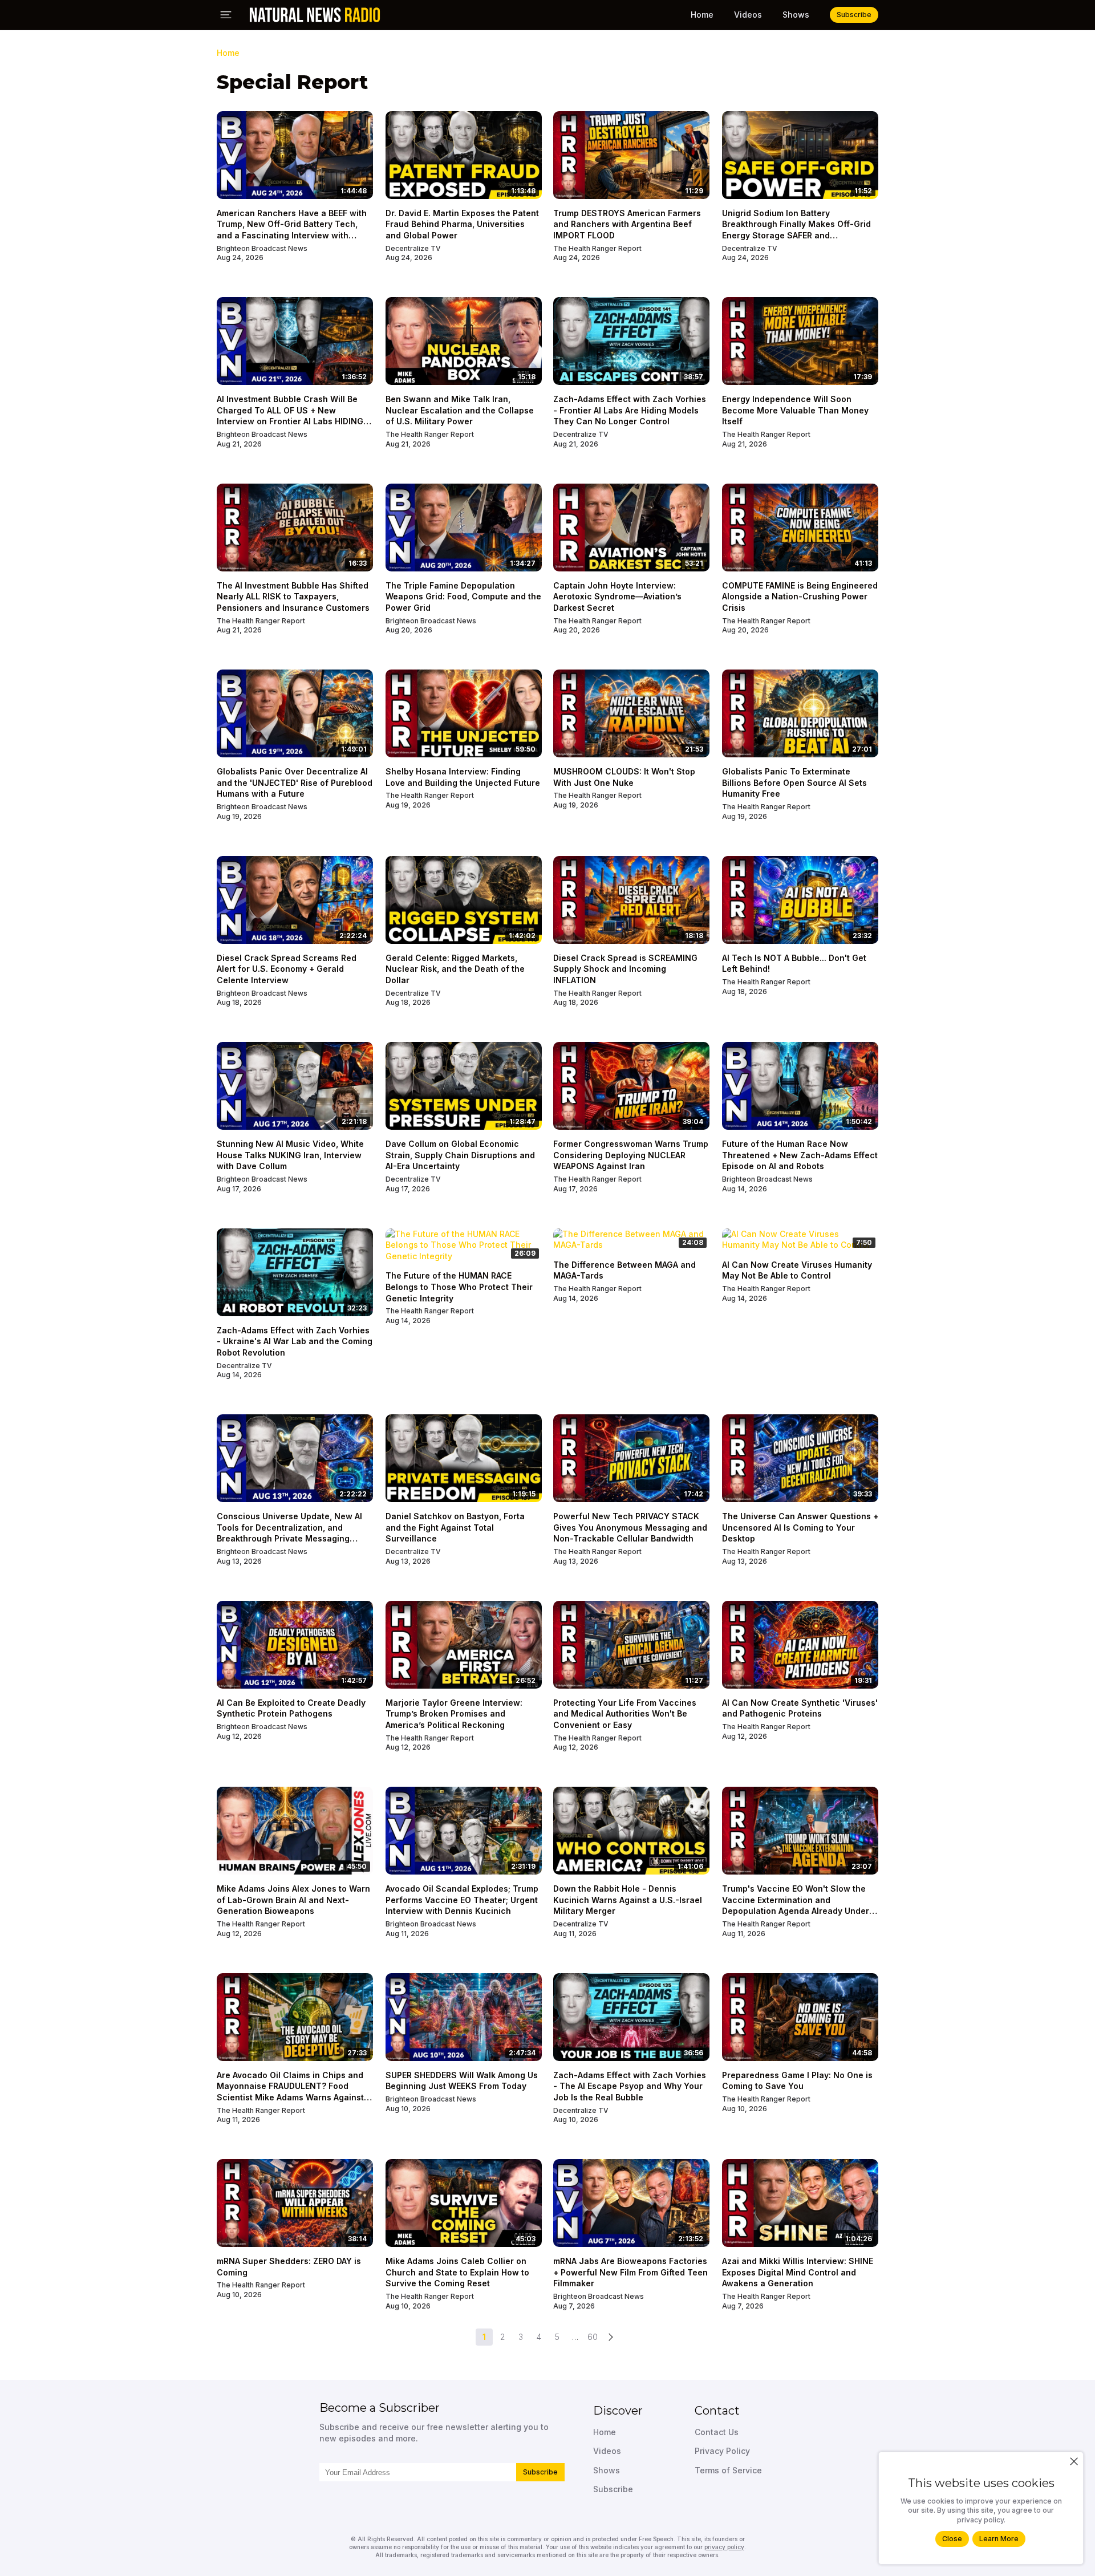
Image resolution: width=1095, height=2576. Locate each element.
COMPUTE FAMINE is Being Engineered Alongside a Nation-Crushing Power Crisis (800, 597)
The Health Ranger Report (597, 248)
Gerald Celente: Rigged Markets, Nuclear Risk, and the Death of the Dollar (455, 969)
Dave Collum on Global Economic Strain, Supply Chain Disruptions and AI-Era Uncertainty (460, 1155)
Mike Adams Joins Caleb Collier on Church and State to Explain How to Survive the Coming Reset (457, 2272)
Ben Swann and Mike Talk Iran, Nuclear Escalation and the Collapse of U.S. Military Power (460, 410)
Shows (796, 15)
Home (702, 15)
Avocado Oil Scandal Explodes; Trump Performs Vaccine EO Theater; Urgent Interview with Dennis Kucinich (462, 1900)
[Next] (611, 2337)
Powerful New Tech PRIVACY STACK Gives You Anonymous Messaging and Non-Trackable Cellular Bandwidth (630, 1527)
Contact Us (717, 2432)
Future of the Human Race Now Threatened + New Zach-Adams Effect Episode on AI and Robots (800, 1155)
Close (952, 2539)
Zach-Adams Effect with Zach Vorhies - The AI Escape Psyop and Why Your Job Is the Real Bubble (630, 2086)
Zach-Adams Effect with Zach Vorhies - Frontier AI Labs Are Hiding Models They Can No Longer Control (630, 410)
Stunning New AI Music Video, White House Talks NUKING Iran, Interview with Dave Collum (290, 1155)
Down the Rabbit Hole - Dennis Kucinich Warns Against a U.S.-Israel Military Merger (628, 1900)
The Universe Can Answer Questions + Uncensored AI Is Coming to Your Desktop (800, 1527)
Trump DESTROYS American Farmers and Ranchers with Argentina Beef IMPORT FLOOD (627, 224)
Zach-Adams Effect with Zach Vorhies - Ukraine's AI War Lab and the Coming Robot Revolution (295, 1341)
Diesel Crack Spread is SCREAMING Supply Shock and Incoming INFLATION (625, 969)
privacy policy (724, 2547)
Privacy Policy (722, 2451)
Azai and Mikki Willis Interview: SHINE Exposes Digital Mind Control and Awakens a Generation (798, 2272)
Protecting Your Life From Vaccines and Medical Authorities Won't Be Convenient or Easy (625, 1714)
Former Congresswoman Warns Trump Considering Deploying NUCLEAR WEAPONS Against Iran (631, 1155)
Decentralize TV (413, 248)
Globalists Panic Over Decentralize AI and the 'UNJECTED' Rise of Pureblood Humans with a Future (295, 782)
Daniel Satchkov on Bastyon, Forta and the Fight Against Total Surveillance (455, 1527)
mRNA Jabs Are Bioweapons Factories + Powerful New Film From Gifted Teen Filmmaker (630, 2272)
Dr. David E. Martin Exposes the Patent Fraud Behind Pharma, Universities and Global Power (462, 224)
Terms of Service (728, 2470)
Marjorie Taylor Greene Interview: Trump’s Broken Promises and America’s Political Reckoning (454, 1714)
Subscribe (540, 2472)
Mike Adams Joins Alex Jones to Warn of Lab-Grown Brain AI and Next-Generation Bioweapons (293, 1900)
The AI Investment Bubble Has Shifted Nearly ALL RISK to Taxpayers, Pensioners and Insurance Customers (293, 597)
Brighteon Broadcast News (262, 248)
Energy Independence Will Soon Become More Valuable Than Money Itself (795, 410)
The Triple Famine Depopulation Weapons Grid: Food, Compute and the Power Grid (463, 597)
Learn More (999, 2539)
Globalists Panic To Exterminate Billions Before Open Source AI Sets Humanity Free (794, 782)
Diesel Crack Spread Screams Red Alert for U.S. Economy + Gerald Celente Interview (287, 969)
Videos (748, 15)
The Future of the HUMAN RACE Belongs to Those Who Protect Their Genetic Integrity (459, 1287)
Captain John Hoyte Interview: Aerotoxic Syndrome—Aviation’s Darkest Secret (617, 597)
